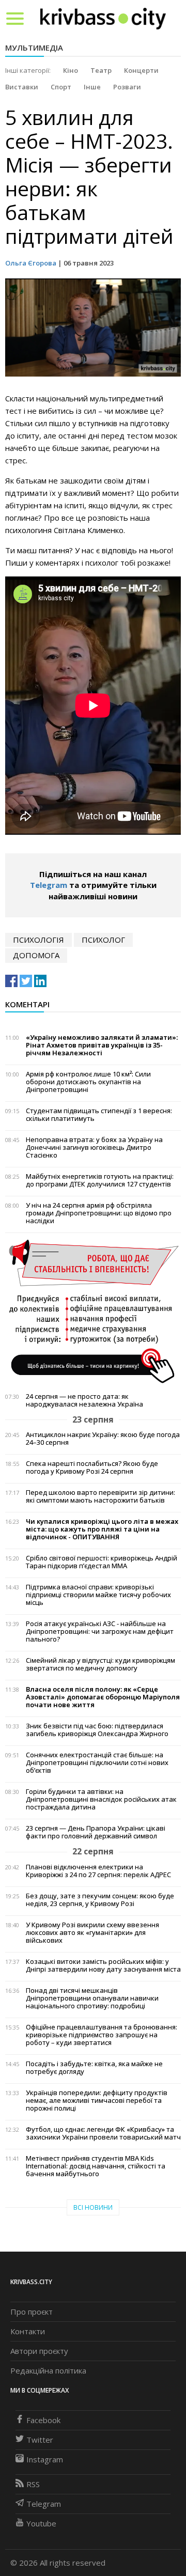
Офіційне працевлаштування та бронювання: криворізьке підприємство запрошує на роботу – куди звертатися (102, 2035)
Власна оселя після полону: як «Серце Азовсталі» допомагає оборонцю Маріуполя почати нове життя (103, 1697)
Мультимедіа (34, 48)
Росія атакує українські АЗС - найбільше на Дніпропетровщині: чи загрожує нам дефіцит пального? (100, 1632)
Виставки (22, 87)
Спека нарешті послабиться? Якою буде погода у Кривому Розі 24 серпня (92, 1467)
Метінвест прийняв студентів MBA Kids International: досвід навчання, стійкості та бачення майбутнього (96, 2166)
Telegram (49, 885)
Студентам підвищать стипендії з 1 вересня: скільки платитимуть (99, 1115)
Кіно (71, 70)
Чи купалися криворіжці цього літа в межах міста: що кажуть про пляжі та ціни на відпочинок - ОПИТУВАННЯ (102, 1529)
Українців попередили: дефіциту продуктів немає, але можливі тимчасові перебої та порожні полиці (97, 2101)
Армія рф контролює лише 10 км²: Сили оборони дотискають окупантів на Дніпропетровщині (88, 1082)
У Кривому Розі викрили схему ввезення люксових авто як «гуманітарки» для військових (92, 1933)
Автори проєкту (39, 2351)
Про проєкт (32, 2312)
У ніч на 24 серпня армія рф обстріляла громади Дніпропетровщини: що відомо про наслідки (99, 1213)
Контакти (28, 2331)
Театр (101, 70)
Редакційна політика (48, 2370)
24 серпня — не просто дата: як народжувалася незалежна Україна (84, 1400)
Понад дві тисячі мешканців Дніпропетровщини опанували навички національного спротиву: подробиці (92, 1998)
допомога (36, 955)
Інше (92, 87)
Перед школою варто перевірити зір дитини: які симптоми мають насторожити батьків (100, 1496)
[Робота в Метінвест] (93, 1310)
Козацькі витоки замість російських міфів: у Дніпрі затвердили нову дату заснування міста (103, 1965)
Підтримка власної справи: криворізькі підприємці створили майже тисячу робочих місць (98, 1595)
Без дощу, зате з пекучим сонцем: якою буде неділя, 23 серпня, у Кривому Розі (100, 1900)
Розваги (127, 87)
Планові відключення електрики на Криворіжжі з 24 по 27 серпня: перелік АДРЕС (98, 1871)
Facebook (43, 2420)
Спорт (61, 87)
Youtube (41, 2523)
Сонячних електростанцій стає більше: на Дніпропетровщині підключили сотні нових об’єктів (97, 1763)
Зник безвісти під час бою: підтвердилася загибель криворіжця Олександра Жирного (97, 1730)
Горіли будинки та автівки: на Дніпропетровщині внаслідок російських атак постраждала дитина (101, 1799)
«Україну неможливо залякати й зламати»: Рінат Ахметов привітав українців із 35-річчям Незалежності (102, 1045)
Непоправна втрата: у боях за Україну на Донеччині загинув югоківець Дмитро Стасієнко (94, 1148)
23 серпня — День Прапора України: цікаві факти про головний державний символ (96, 1832)
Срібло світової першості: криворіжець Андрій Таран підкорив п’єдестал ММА (102, 1562)
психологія (38, 940)
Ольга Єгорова (31, 263)
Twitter (40, 2440)
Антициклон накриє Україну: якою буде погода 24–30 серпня (103, 1439)
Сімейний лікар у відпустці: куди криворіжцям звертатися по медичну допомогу (100, 1664)
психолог (103, 940)
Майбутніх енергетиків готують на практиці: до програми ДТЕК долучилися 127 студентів (100, 1180)
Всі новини (93, 2207)
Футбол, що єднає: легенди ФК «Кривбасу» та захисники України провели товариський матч (103, 2133)
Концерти (141, 70)
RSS (33, 2484)
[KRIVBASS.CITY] (103, 18)
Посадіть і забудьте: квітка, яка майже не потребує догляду (94, 2068)
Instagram (45, 2459)
